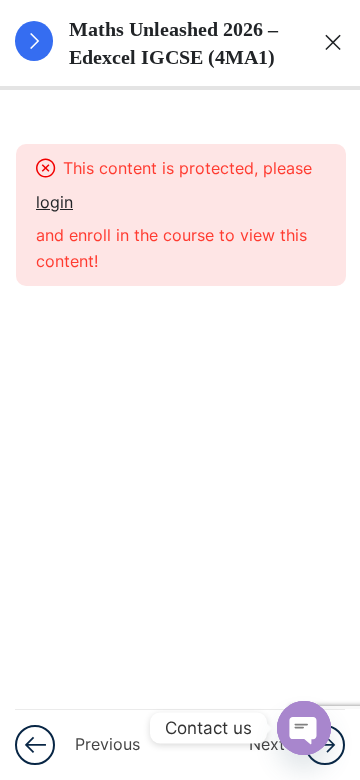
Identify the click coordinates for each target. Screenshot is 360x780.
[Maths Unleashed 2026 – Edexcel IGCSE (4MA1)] (326, 43)
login (54, 202)
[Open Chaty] (304, 728)
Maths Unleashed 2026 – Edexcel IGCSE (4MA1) (173, 43)
